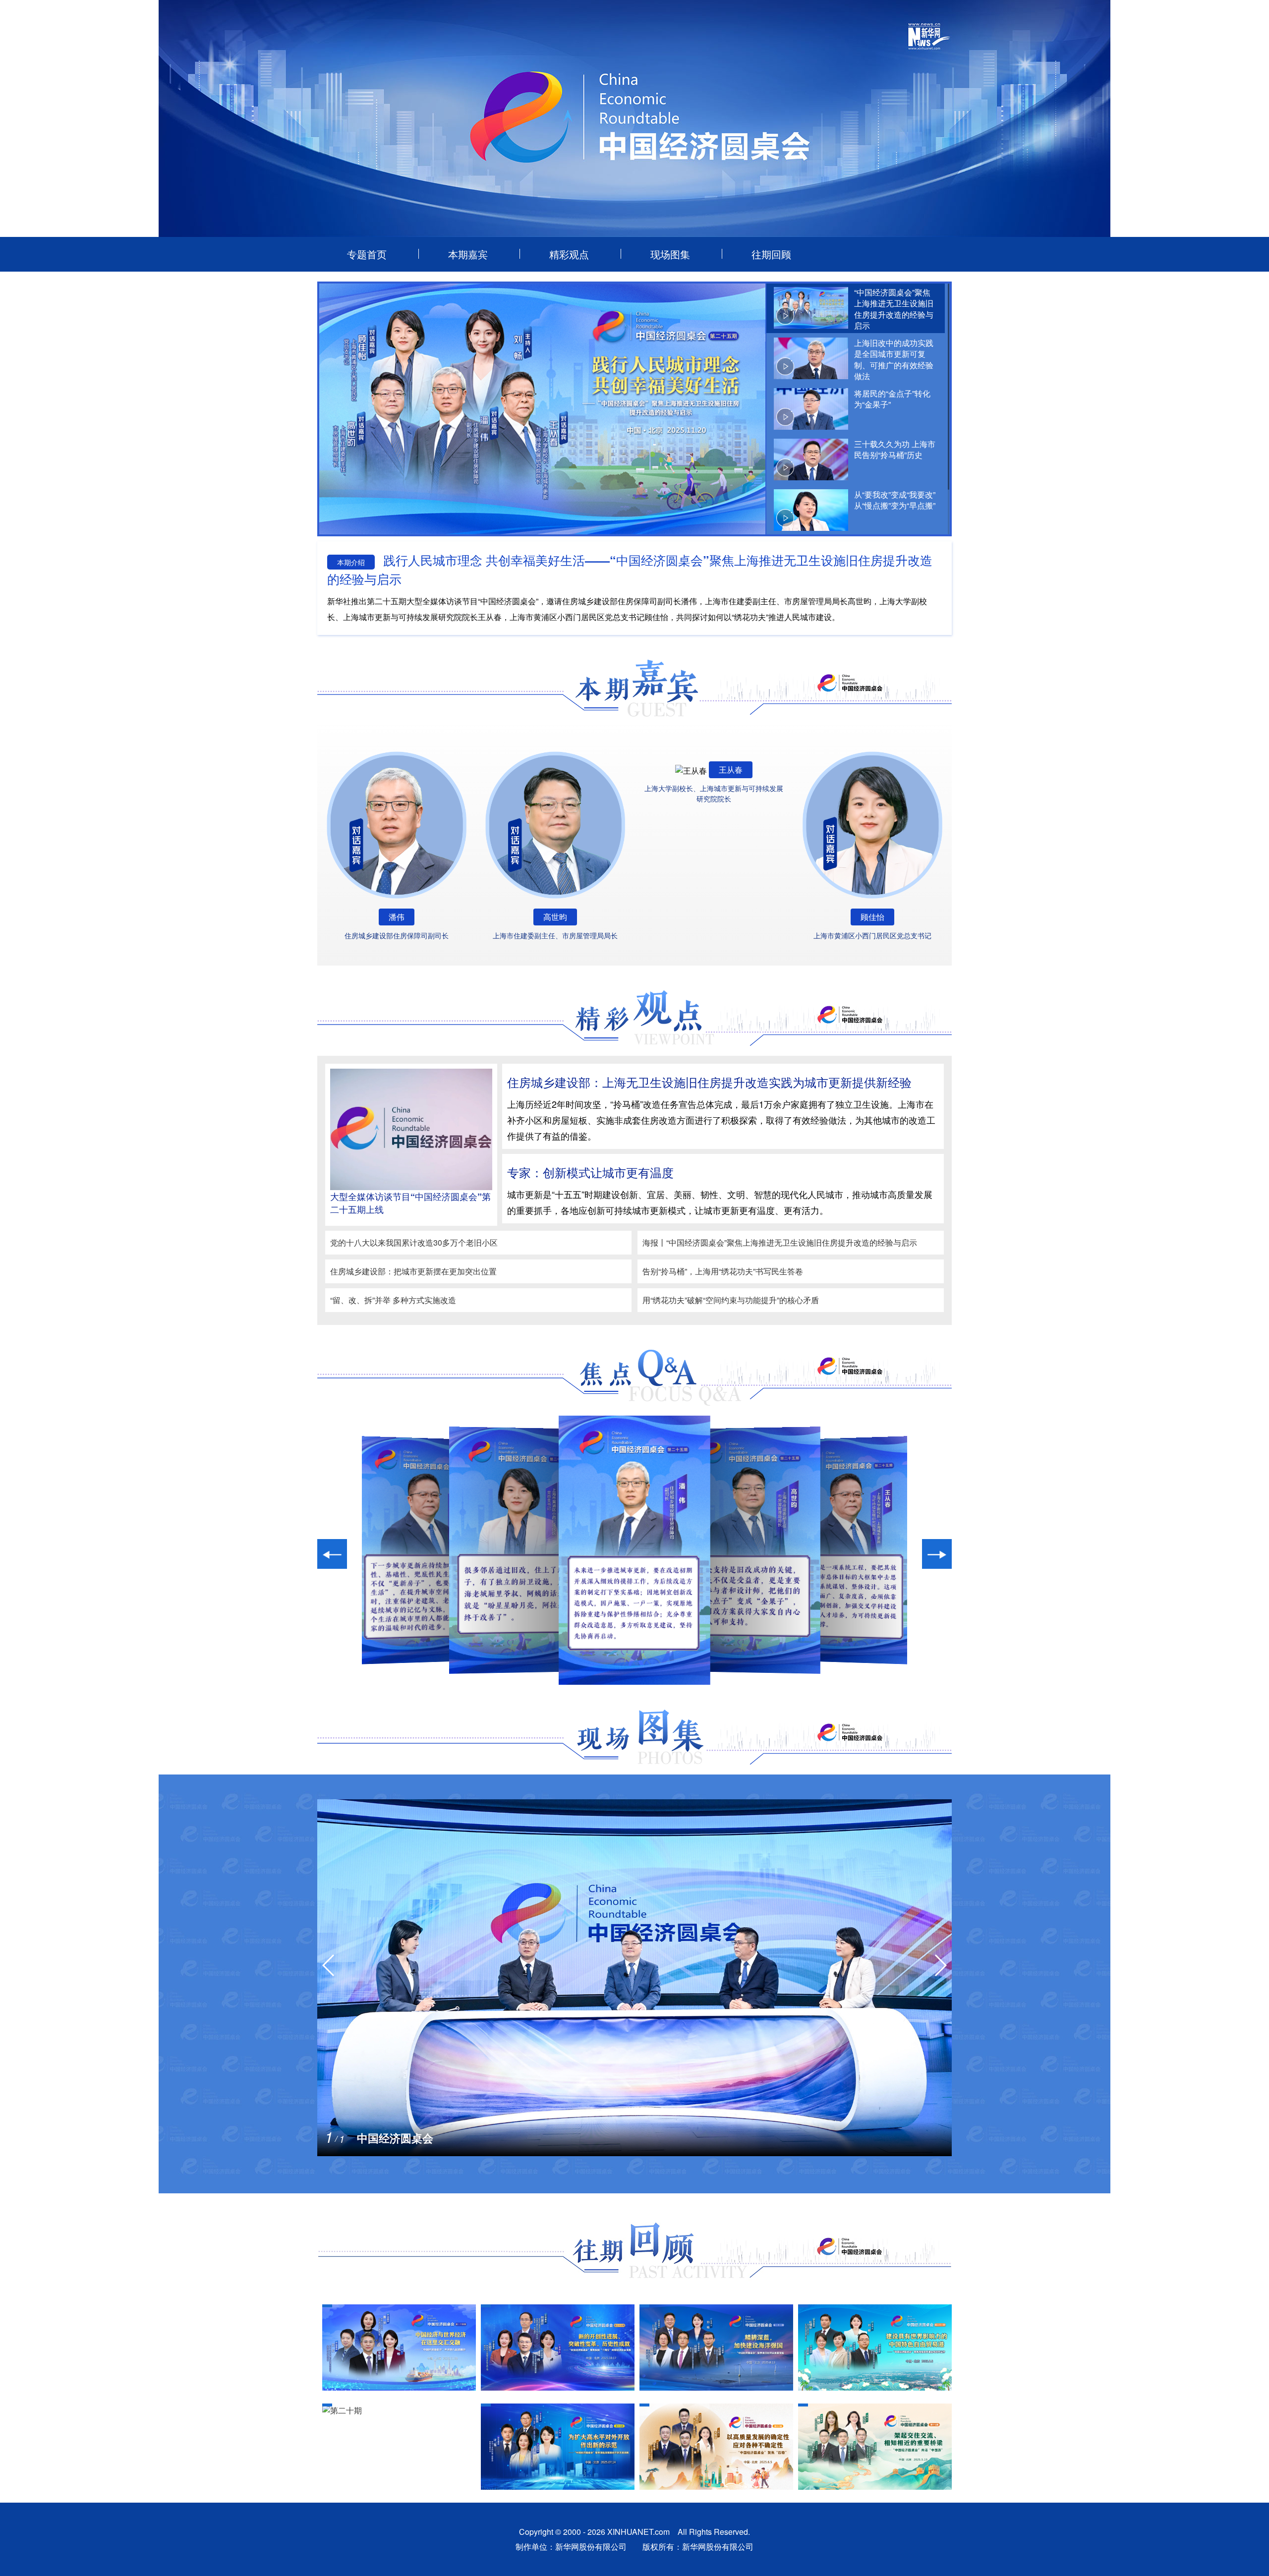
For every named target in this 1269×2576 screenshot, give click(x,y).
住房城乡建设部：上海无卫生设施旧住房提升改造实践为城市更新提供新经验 (709, 1082)
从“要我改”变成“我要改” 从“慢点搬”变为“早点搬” (895, 500)
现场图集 (670, 254)
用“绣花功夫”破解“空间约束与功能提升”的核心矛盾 (731, 1300)
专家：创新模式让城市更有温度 (590, 1172)
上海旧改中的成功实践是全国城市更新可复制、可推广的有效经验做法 (894, 359)
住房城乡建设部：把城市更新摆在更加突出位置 (413, 1271)
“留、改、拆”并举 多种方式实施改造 (393, 1300)
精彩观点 (569, 254)
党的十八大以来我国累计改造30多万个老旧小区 (414, 1242)
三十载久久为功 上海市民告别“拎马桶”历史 (895, 449)
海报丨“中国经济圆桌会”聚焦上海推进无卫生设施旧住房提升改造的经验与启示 (780, 1242)
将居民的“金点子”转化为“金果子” (892, 399)
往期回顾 (771, 254)
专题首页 (367, 254)
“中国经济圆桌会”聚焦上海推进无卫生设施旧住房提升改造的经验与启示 (894, 309)
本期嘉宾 (468, 254)
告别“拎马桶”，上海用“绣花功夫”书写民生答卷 (723, 1271)
